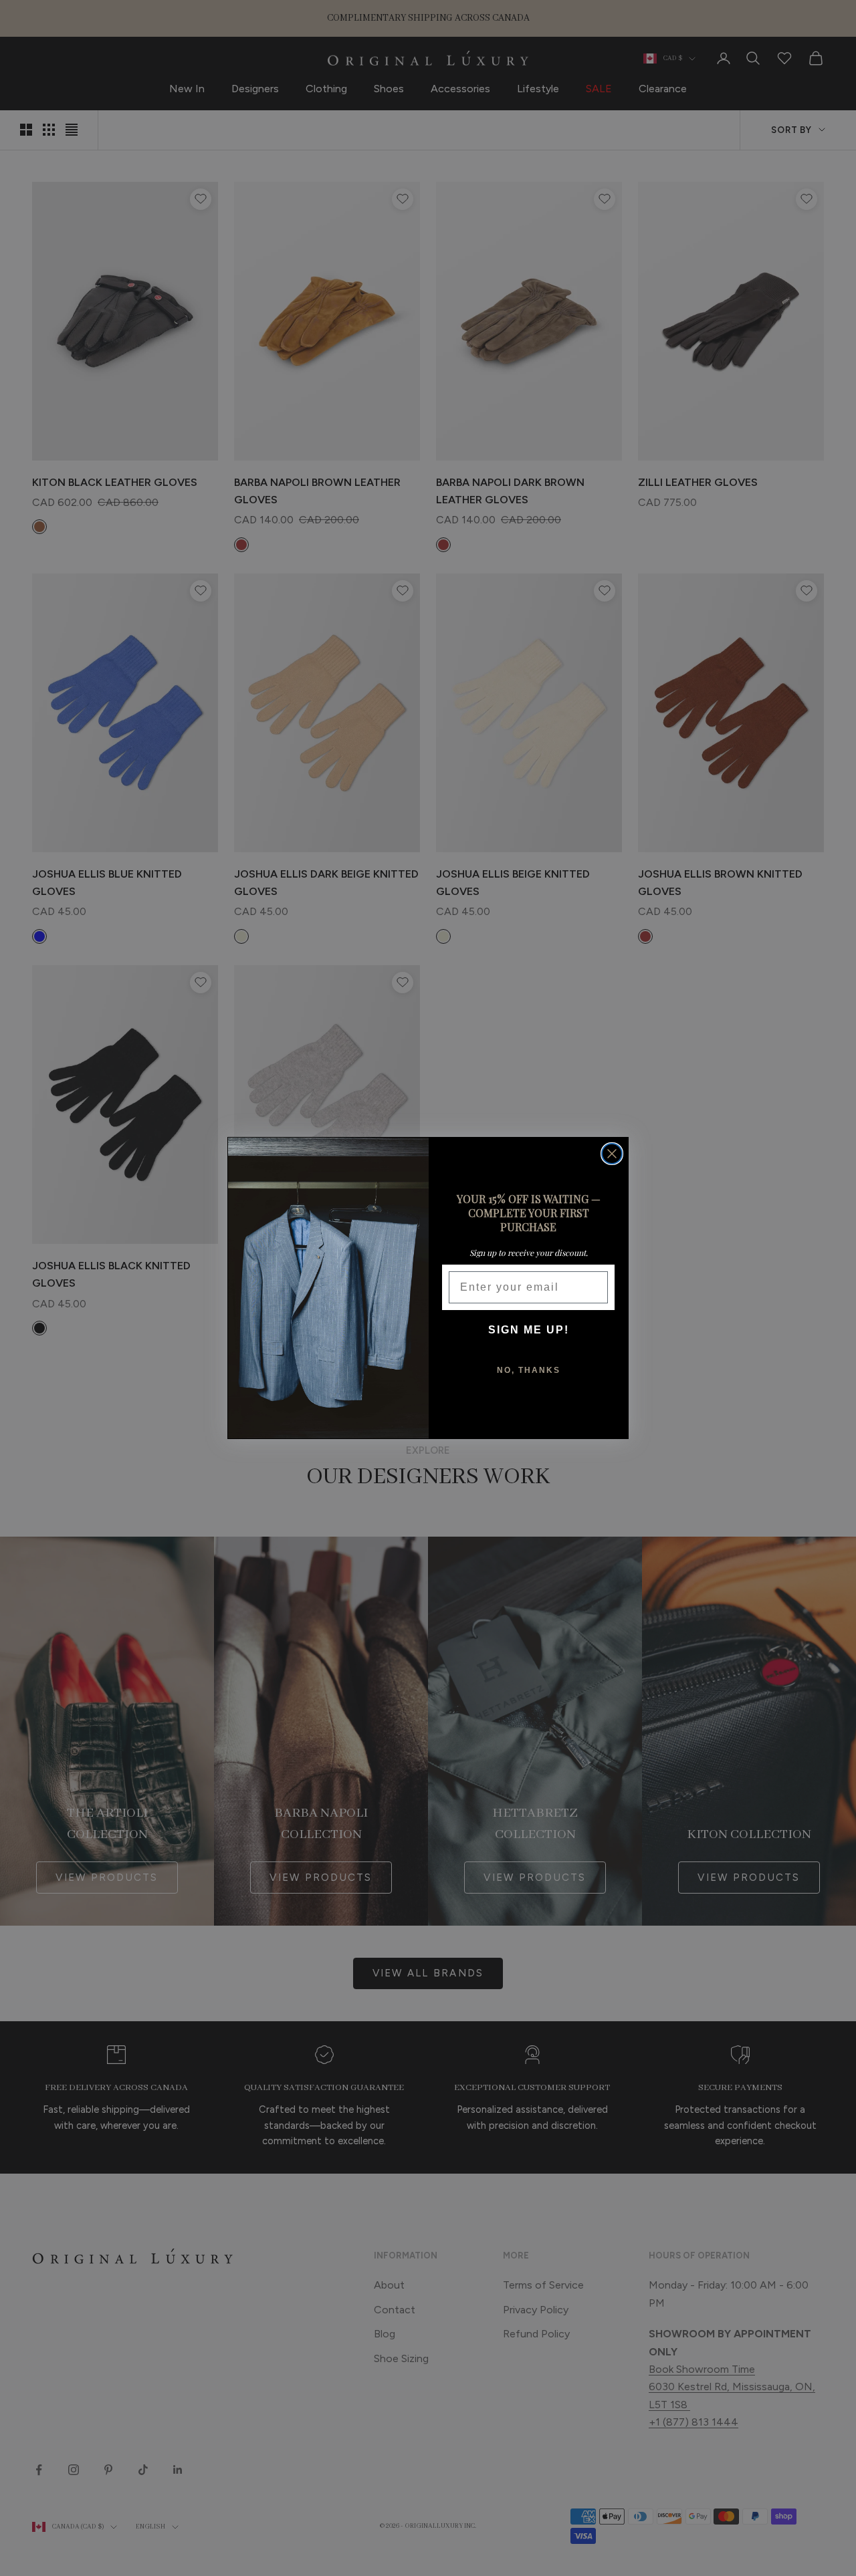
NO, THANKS (529, 1370)
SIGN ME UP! (529, 1330)
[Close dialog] (612, 1154)
